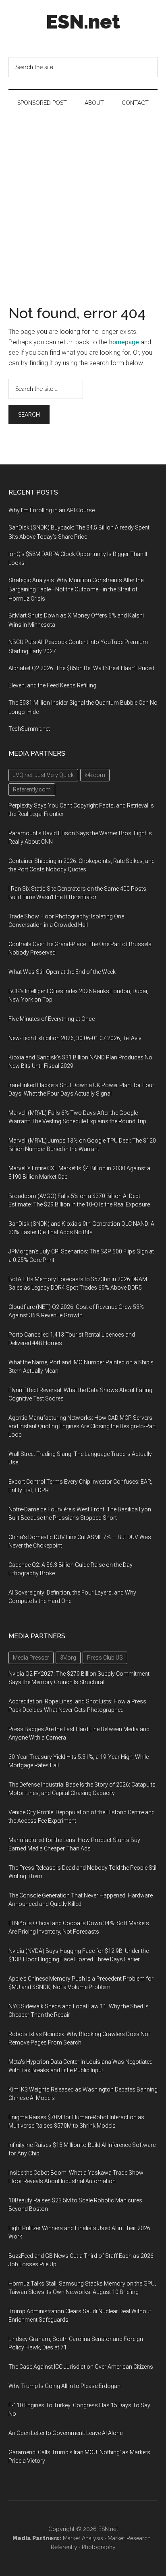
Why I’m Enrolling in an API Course (52, 510)
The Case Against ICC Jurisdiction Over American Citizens (81, 2367)
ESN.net (83, 22)
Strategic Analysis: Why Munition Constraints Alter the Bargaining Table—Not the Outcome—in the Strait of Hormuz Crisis (76, 589)
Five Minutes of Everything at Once (52, 1019)
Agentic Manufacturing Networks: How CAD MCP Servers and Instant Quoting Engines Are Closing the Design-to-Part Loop (82, 1426)
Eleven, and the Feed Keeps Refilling (52, 685)
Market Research (129, 2538)
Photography (99, 2547)
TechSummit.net (29, 729)
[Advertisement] (83, 203)
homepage (124, 342)
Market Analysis (83, 2538)
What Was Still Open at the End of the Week (62, 972)
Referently (64, 2547)
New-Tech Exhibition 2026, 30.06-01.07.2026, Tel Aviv (75, 1038)
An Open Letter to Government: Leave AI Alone (65, 2433)
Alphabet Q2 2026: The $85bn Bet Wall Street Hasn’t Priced (81, 668)
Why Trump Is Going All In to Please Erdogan (64, 2386)
